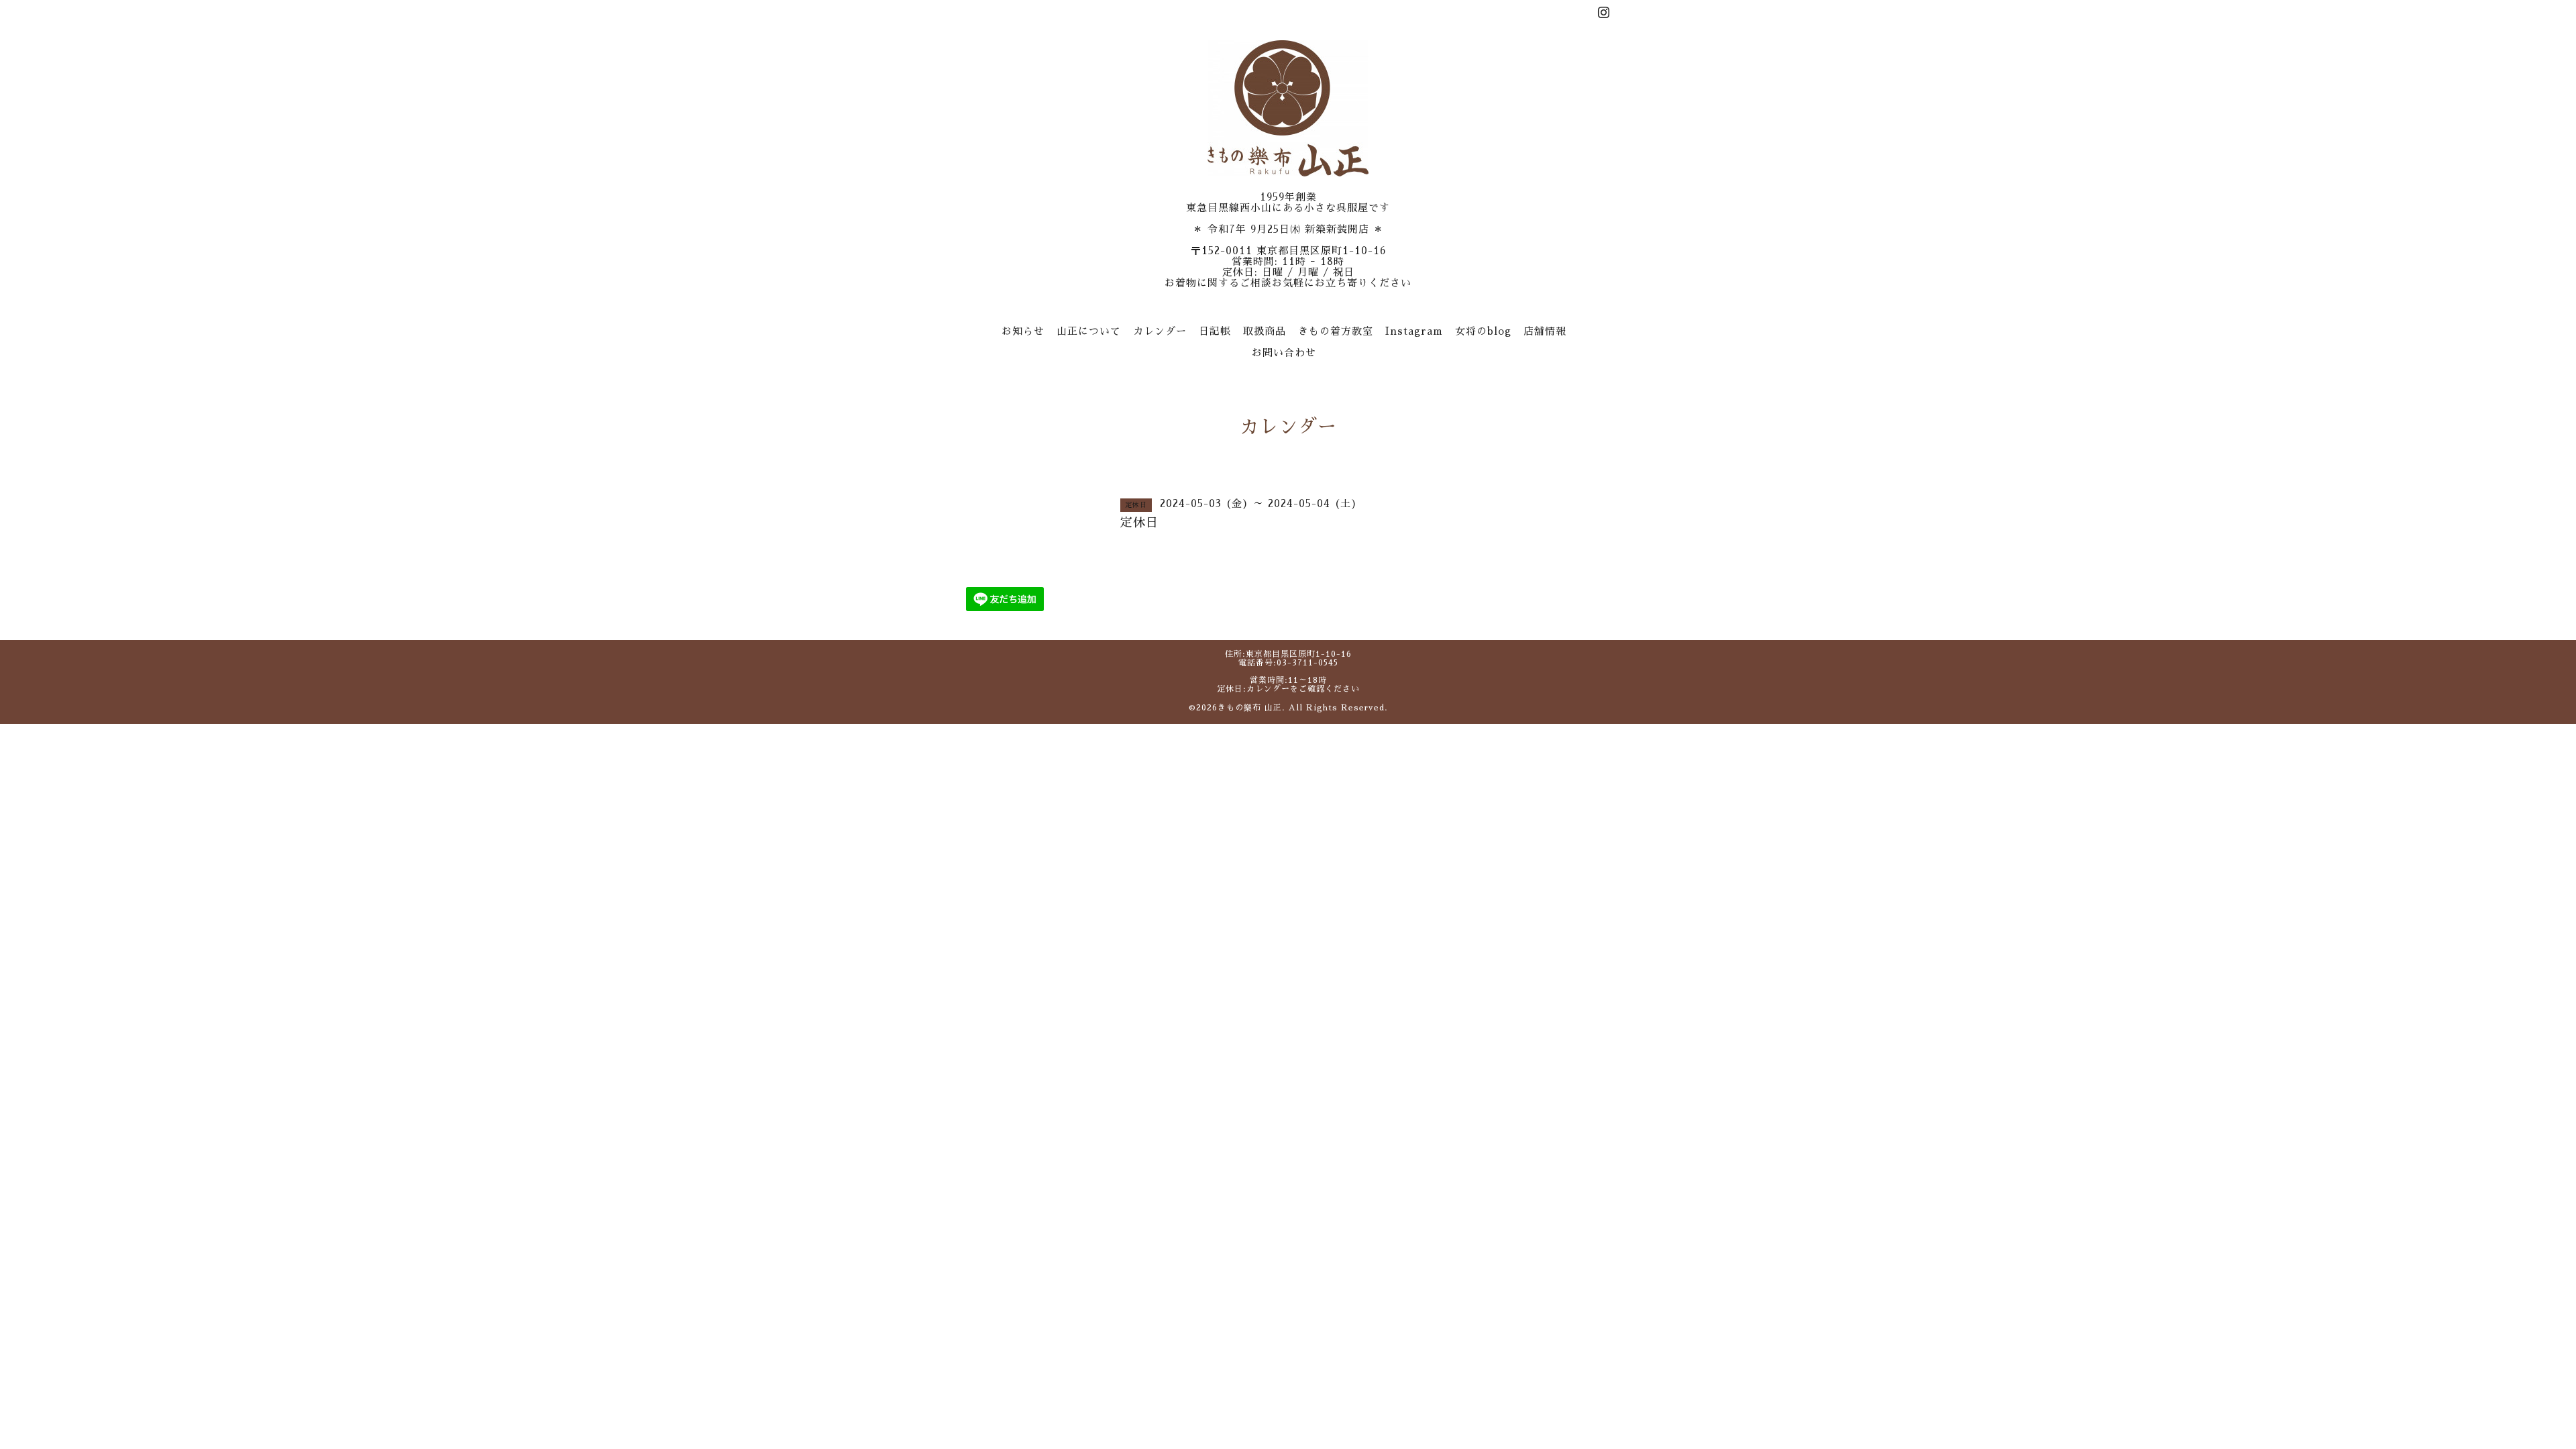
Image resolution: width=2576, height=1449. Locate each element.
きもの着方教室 (1336, 331)
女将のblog (1483, 331)
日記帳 (1215, 331)
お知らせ (1023, 331)
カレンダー (1160, 331)
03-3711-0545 (1307, 663)
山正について (1089, 331)
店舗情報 (1545, 331)
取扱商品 (1265, 331)
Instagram (1414, 331)
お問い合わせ (1284, 353)
